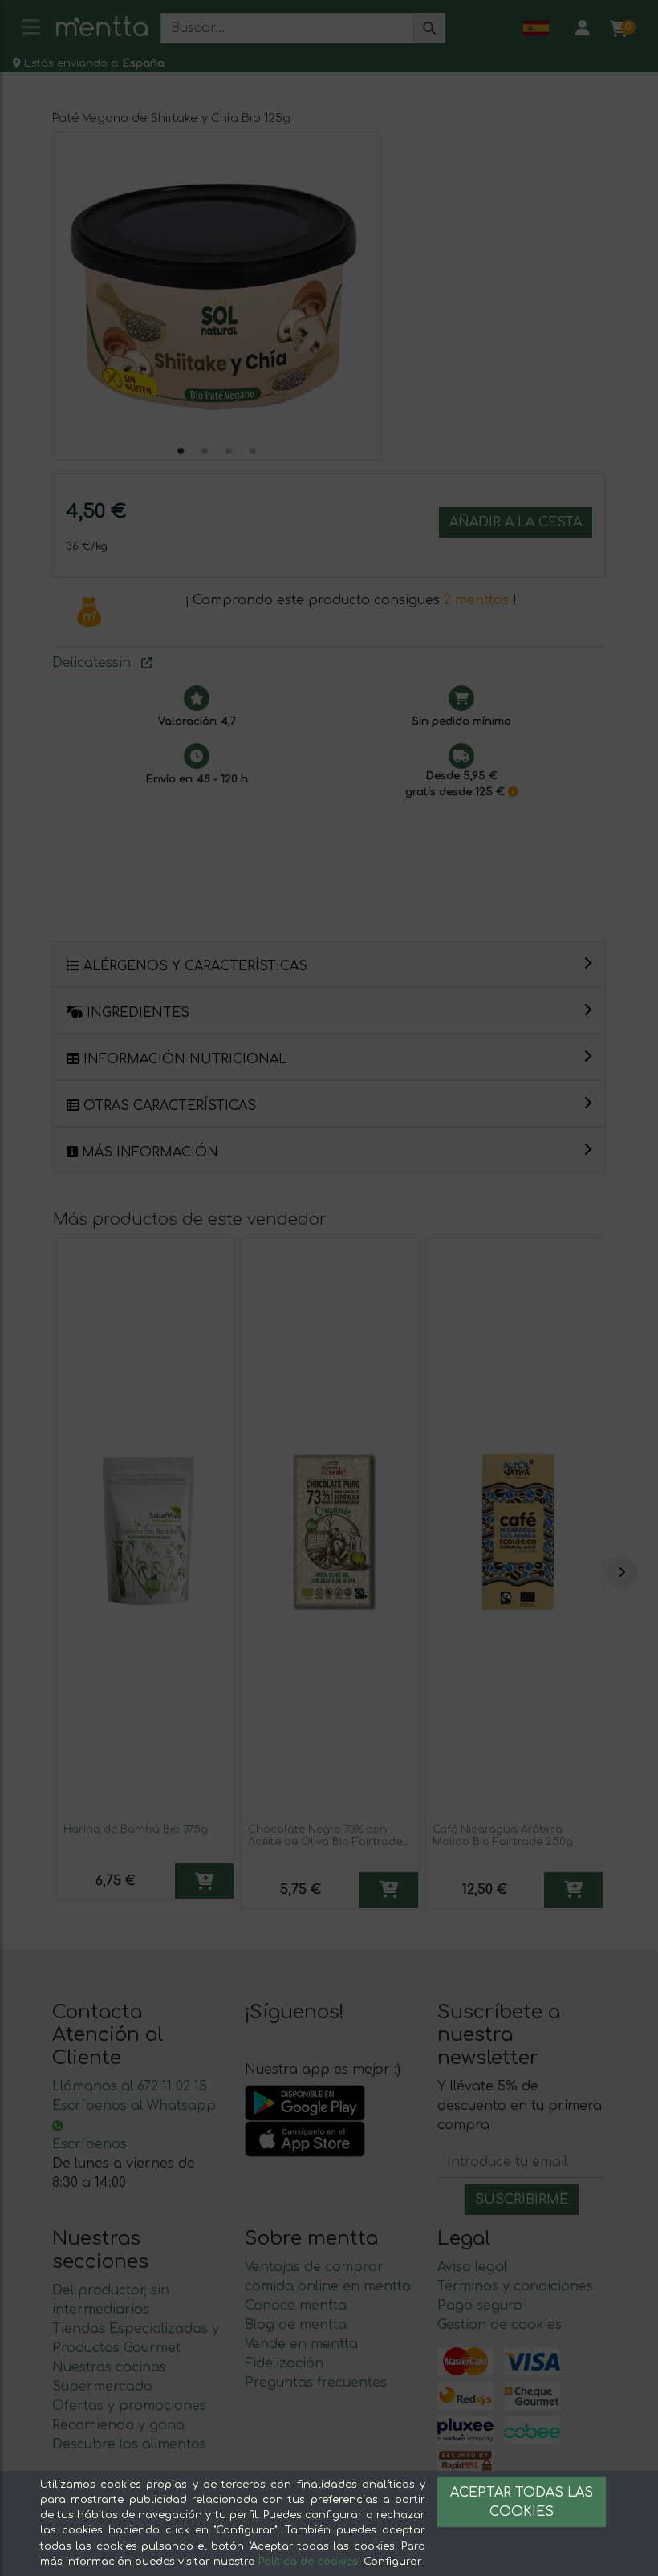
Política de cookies (308, 2562)
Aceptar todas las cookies (522, 2502)
